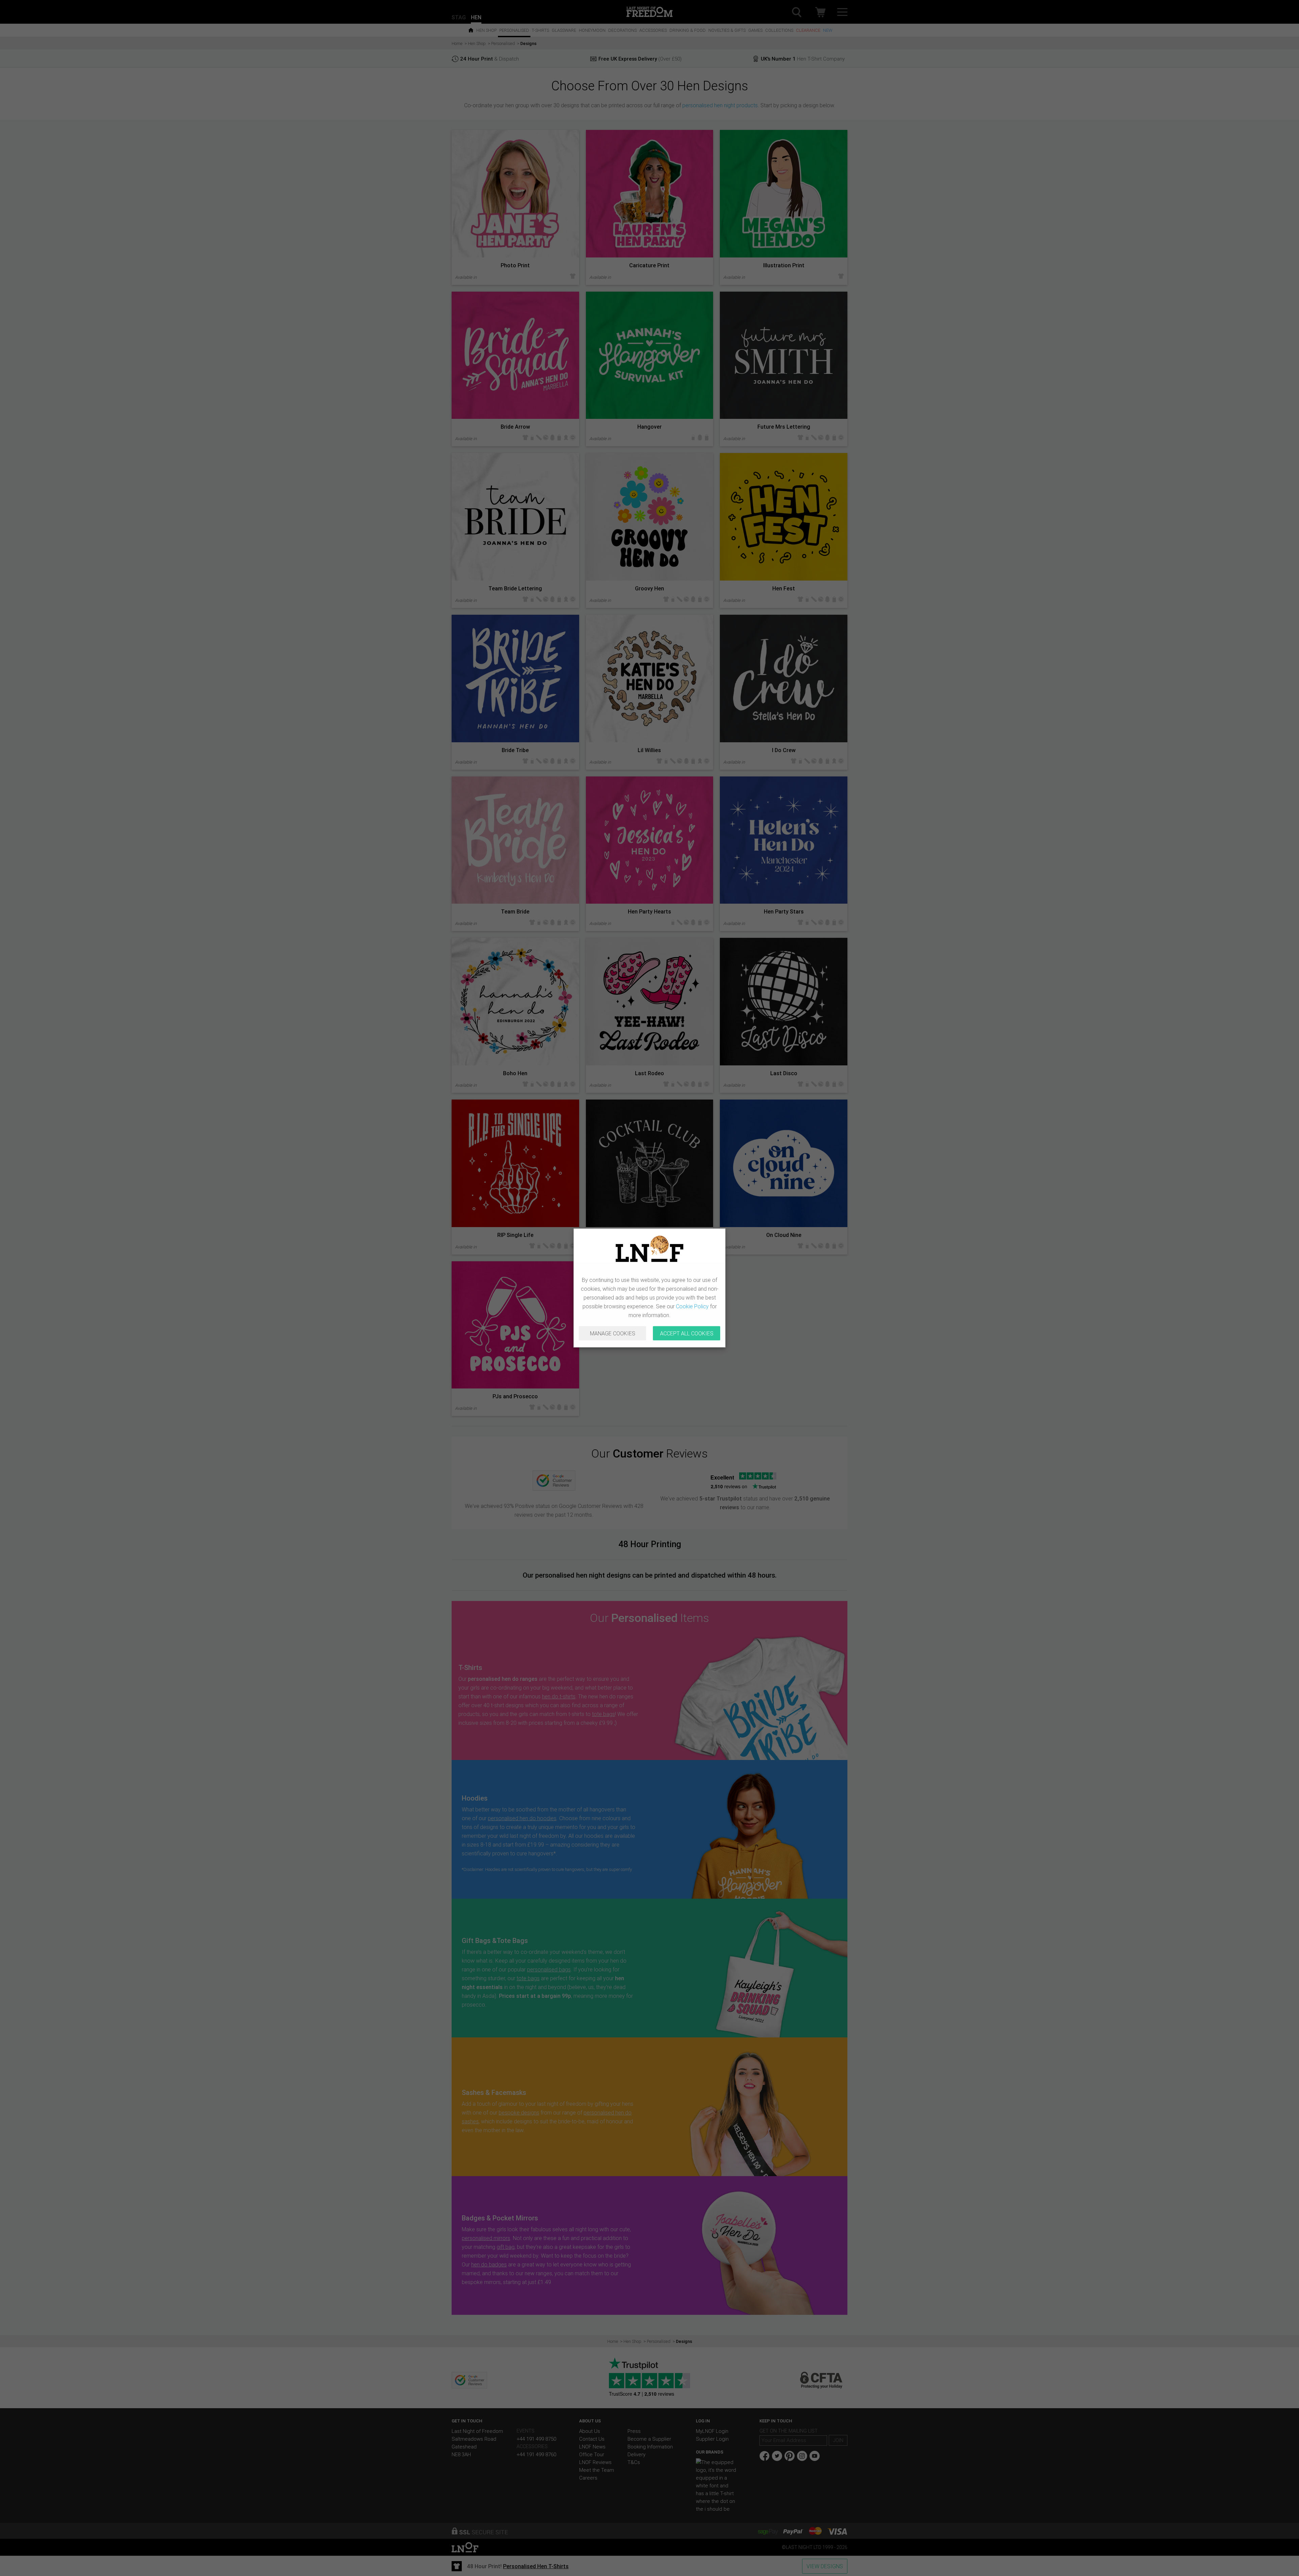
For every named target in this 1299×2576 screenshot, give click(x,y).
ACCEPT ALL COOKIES (687, 1333)
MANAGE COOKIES (613, 1333)
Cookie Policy (692, 1306)
